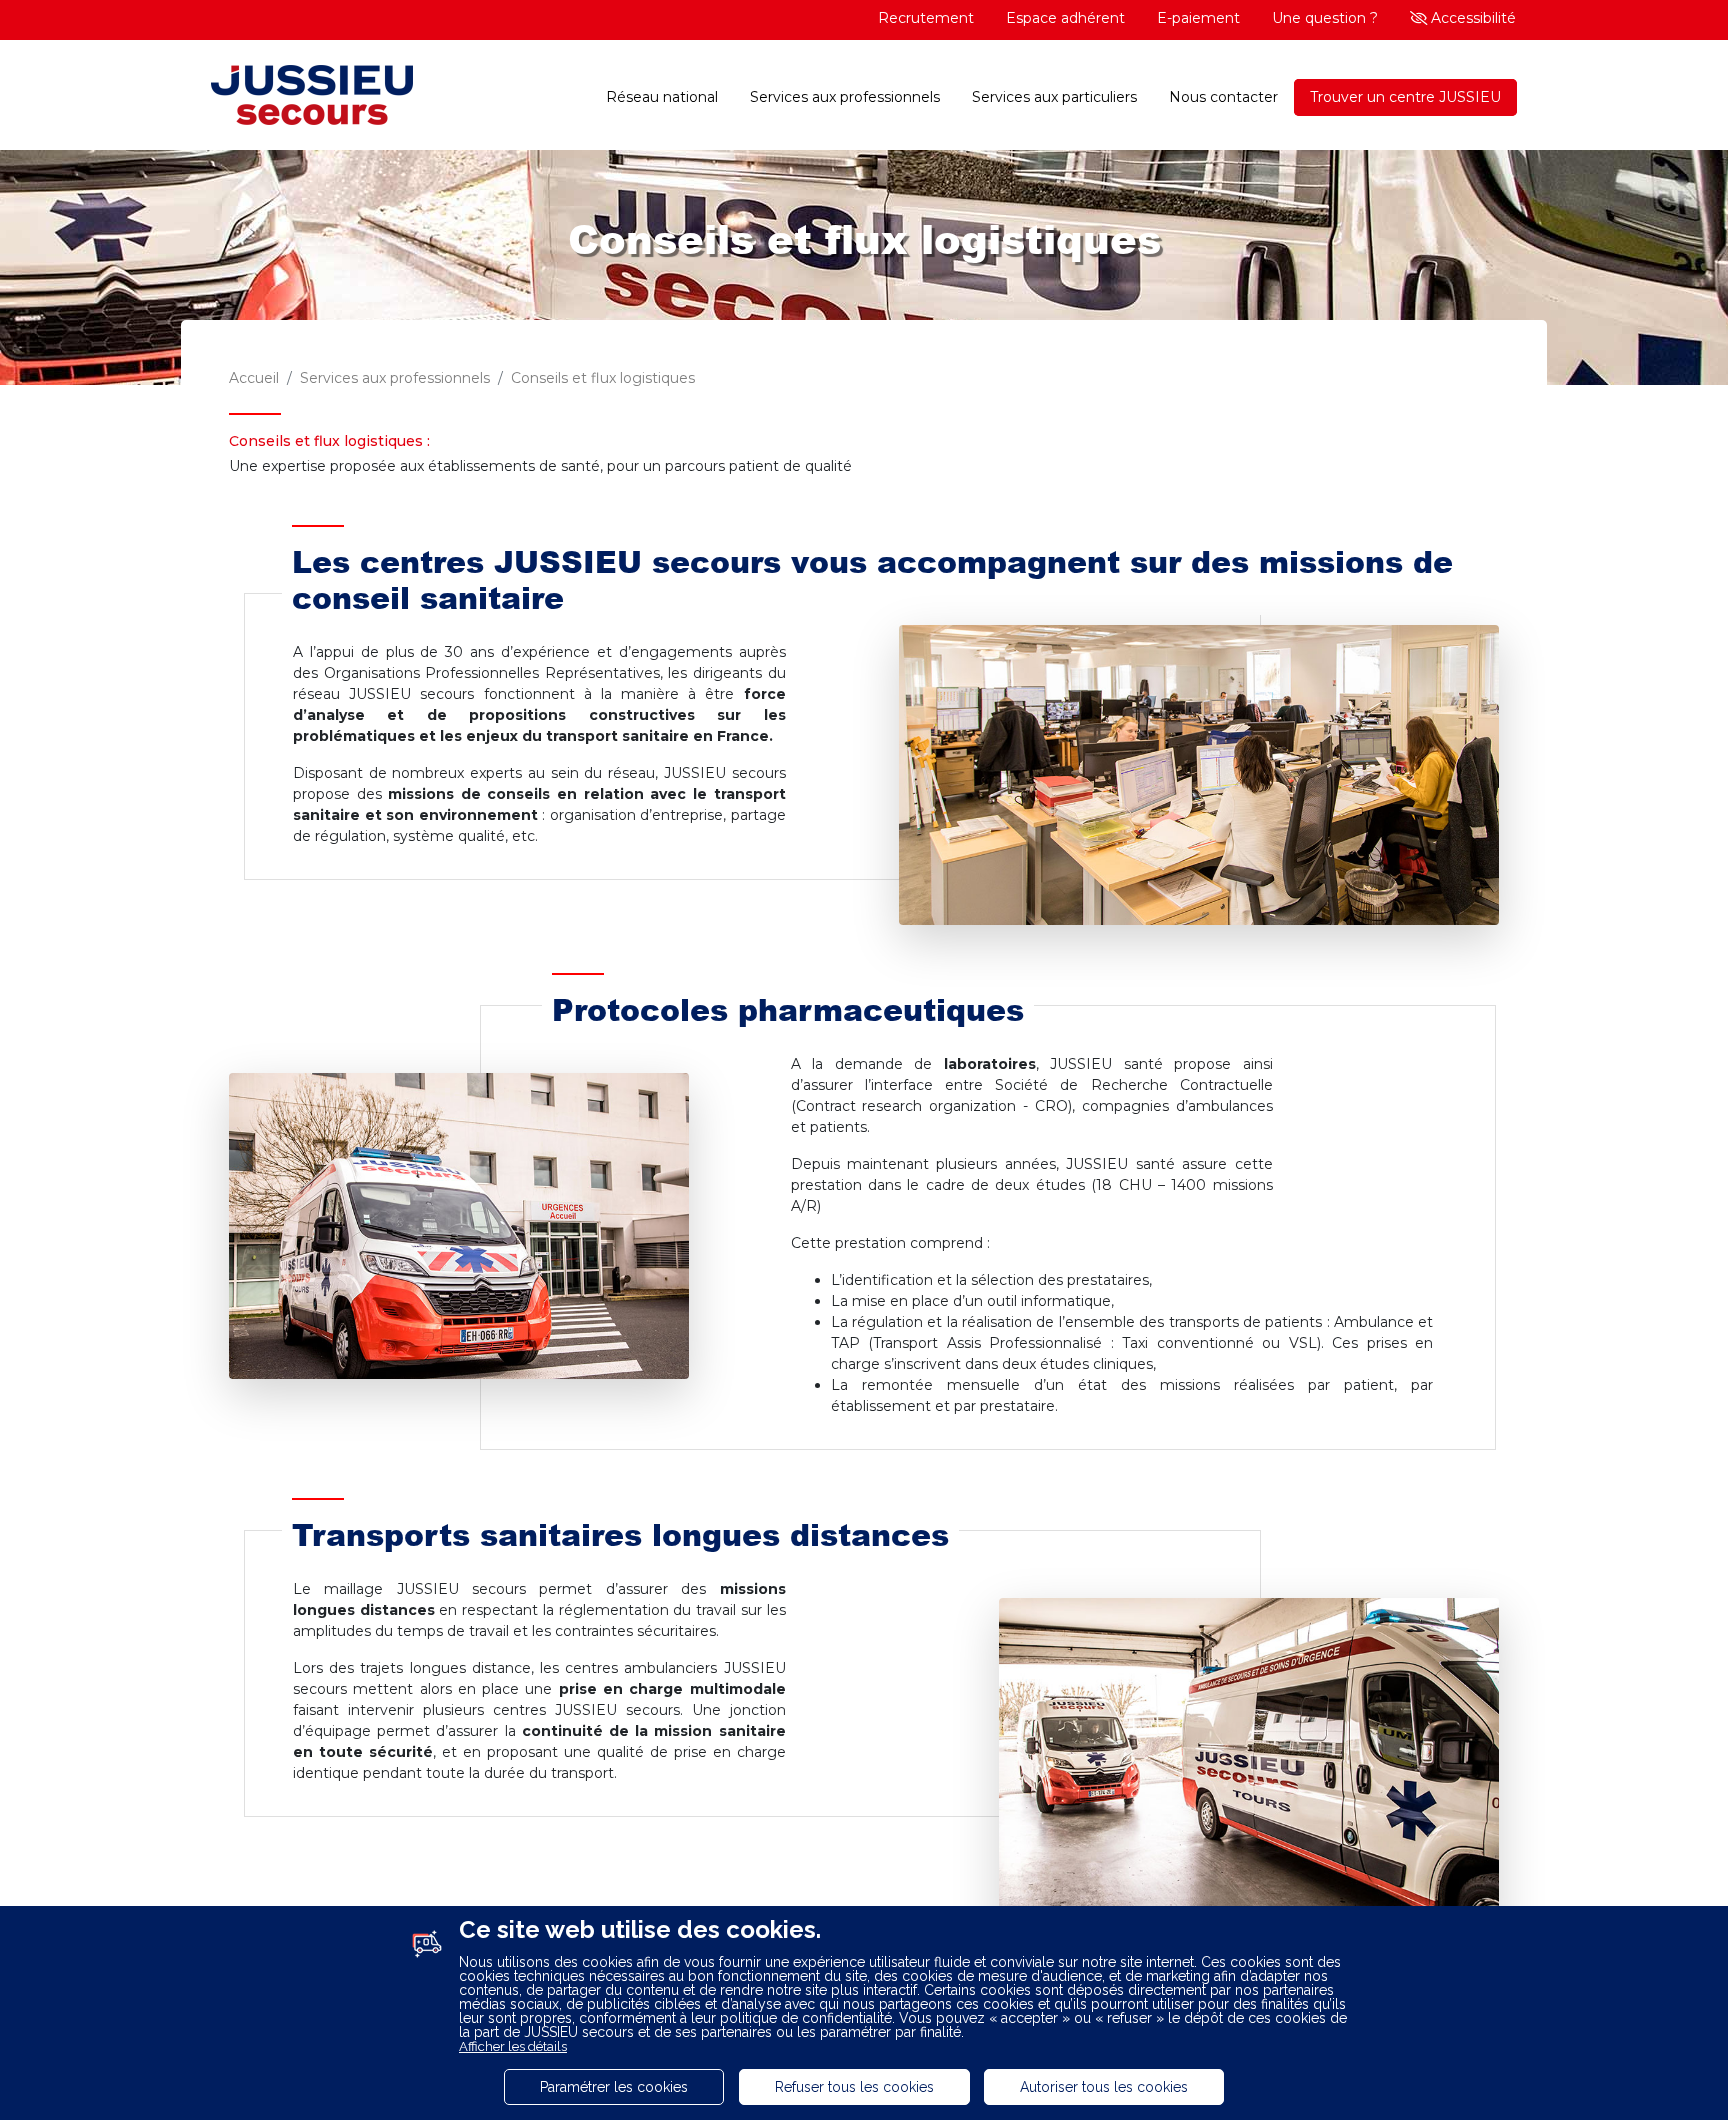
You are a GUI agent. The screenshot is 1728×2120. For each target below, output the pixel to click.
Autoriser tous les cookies (1104, 2087)
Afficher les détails (513, 2046)
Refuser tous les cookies (854, 2087)
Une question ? (1325, 18)
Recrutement (926, 18)
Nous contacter (1223, 97)
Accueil (254, 378)
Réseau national (662, 97)
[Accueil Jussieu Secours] (312, 97)
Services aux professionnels (845, 97)
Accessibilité (1471, 18)
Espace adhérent (1065, 18)
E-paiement (1198, 18)
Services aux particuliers (1054, 97)
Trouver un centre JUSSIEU (1405, 97)
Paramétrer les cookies (614, 2087)
